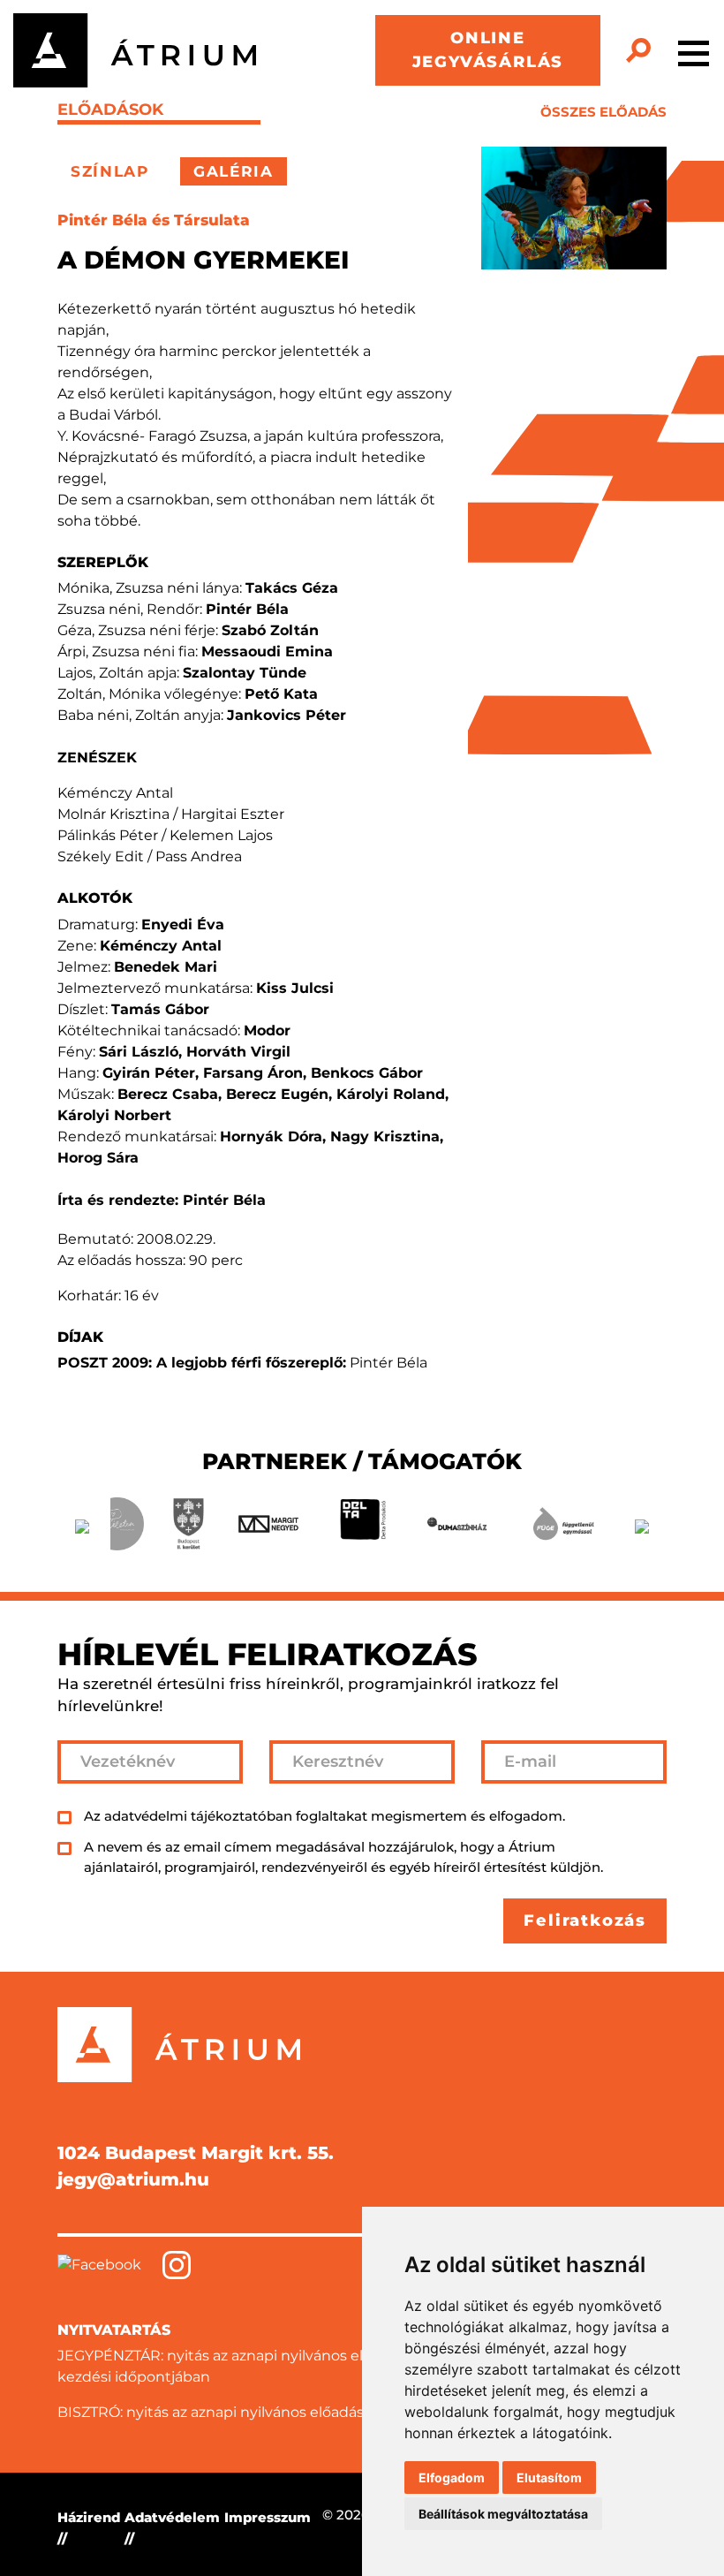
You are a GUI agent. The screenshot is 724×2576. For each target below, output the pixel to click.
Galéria (234, 171)
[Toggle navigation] (694, 50)
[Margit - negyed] (268, 1524)
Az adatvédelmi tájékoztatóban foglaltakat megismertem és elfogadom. (324, 1816)
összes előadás (603, 112)
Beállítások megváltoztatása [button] (503, 2514)
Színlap (110, 171)
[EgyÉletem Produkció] (117, 1524)
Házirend (89, 2517)
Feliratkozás (585, 1921)
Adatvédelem (172, 2517)
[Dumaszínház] (457, 1524)
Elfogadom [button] (452, 2478)
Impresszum (268, 2517)
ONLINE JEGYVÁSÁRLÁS (488, 50)
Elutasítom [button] (549, 2478)
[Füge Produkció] (563, 1524)
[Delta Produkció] (362, 1524)
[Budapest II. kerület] (189, 1524)
